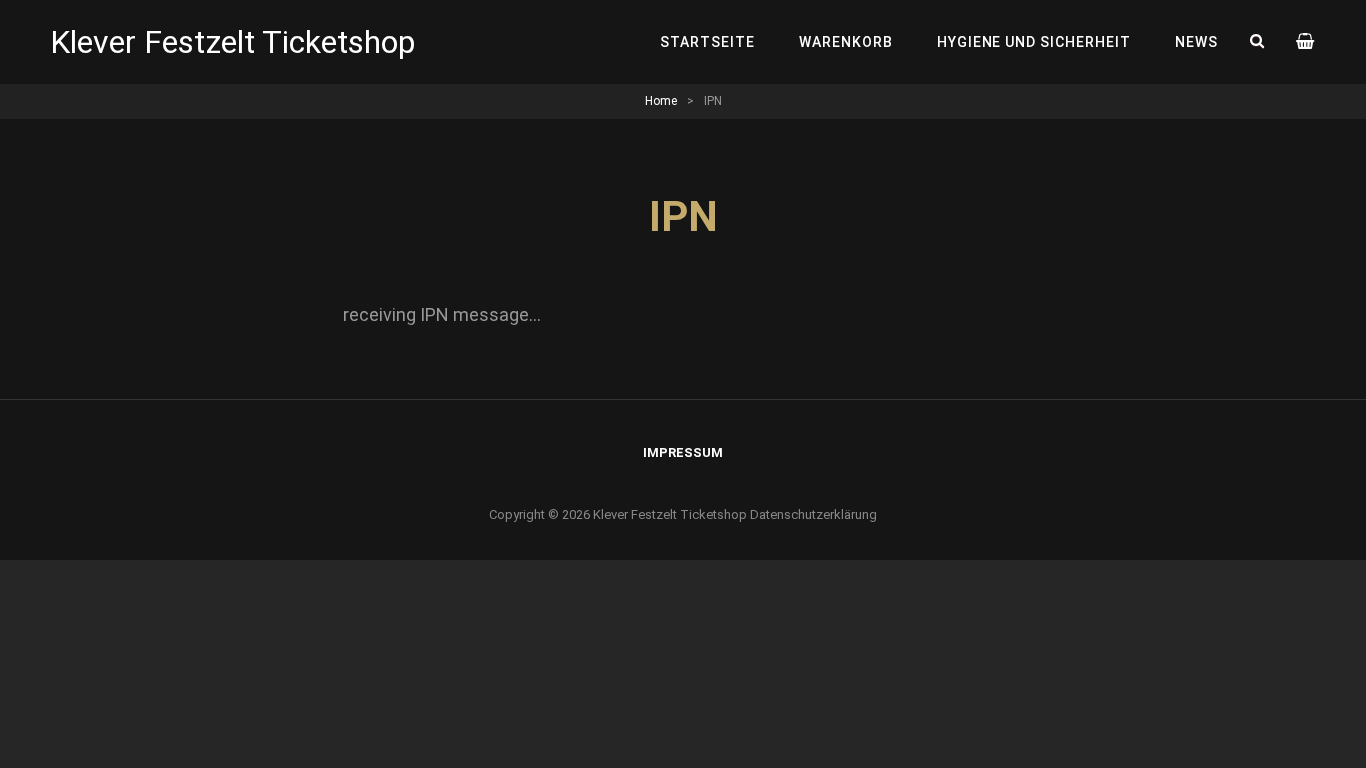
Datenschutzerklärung (813, 514)
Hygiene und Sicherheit (1034, 42)
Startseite (707, 42)
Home (661, 101)
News (1196, 42)
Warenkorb (846, 42)
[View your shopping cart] (1306, 41)
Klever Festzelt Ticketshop (232, 42)
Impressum (683, 452)
